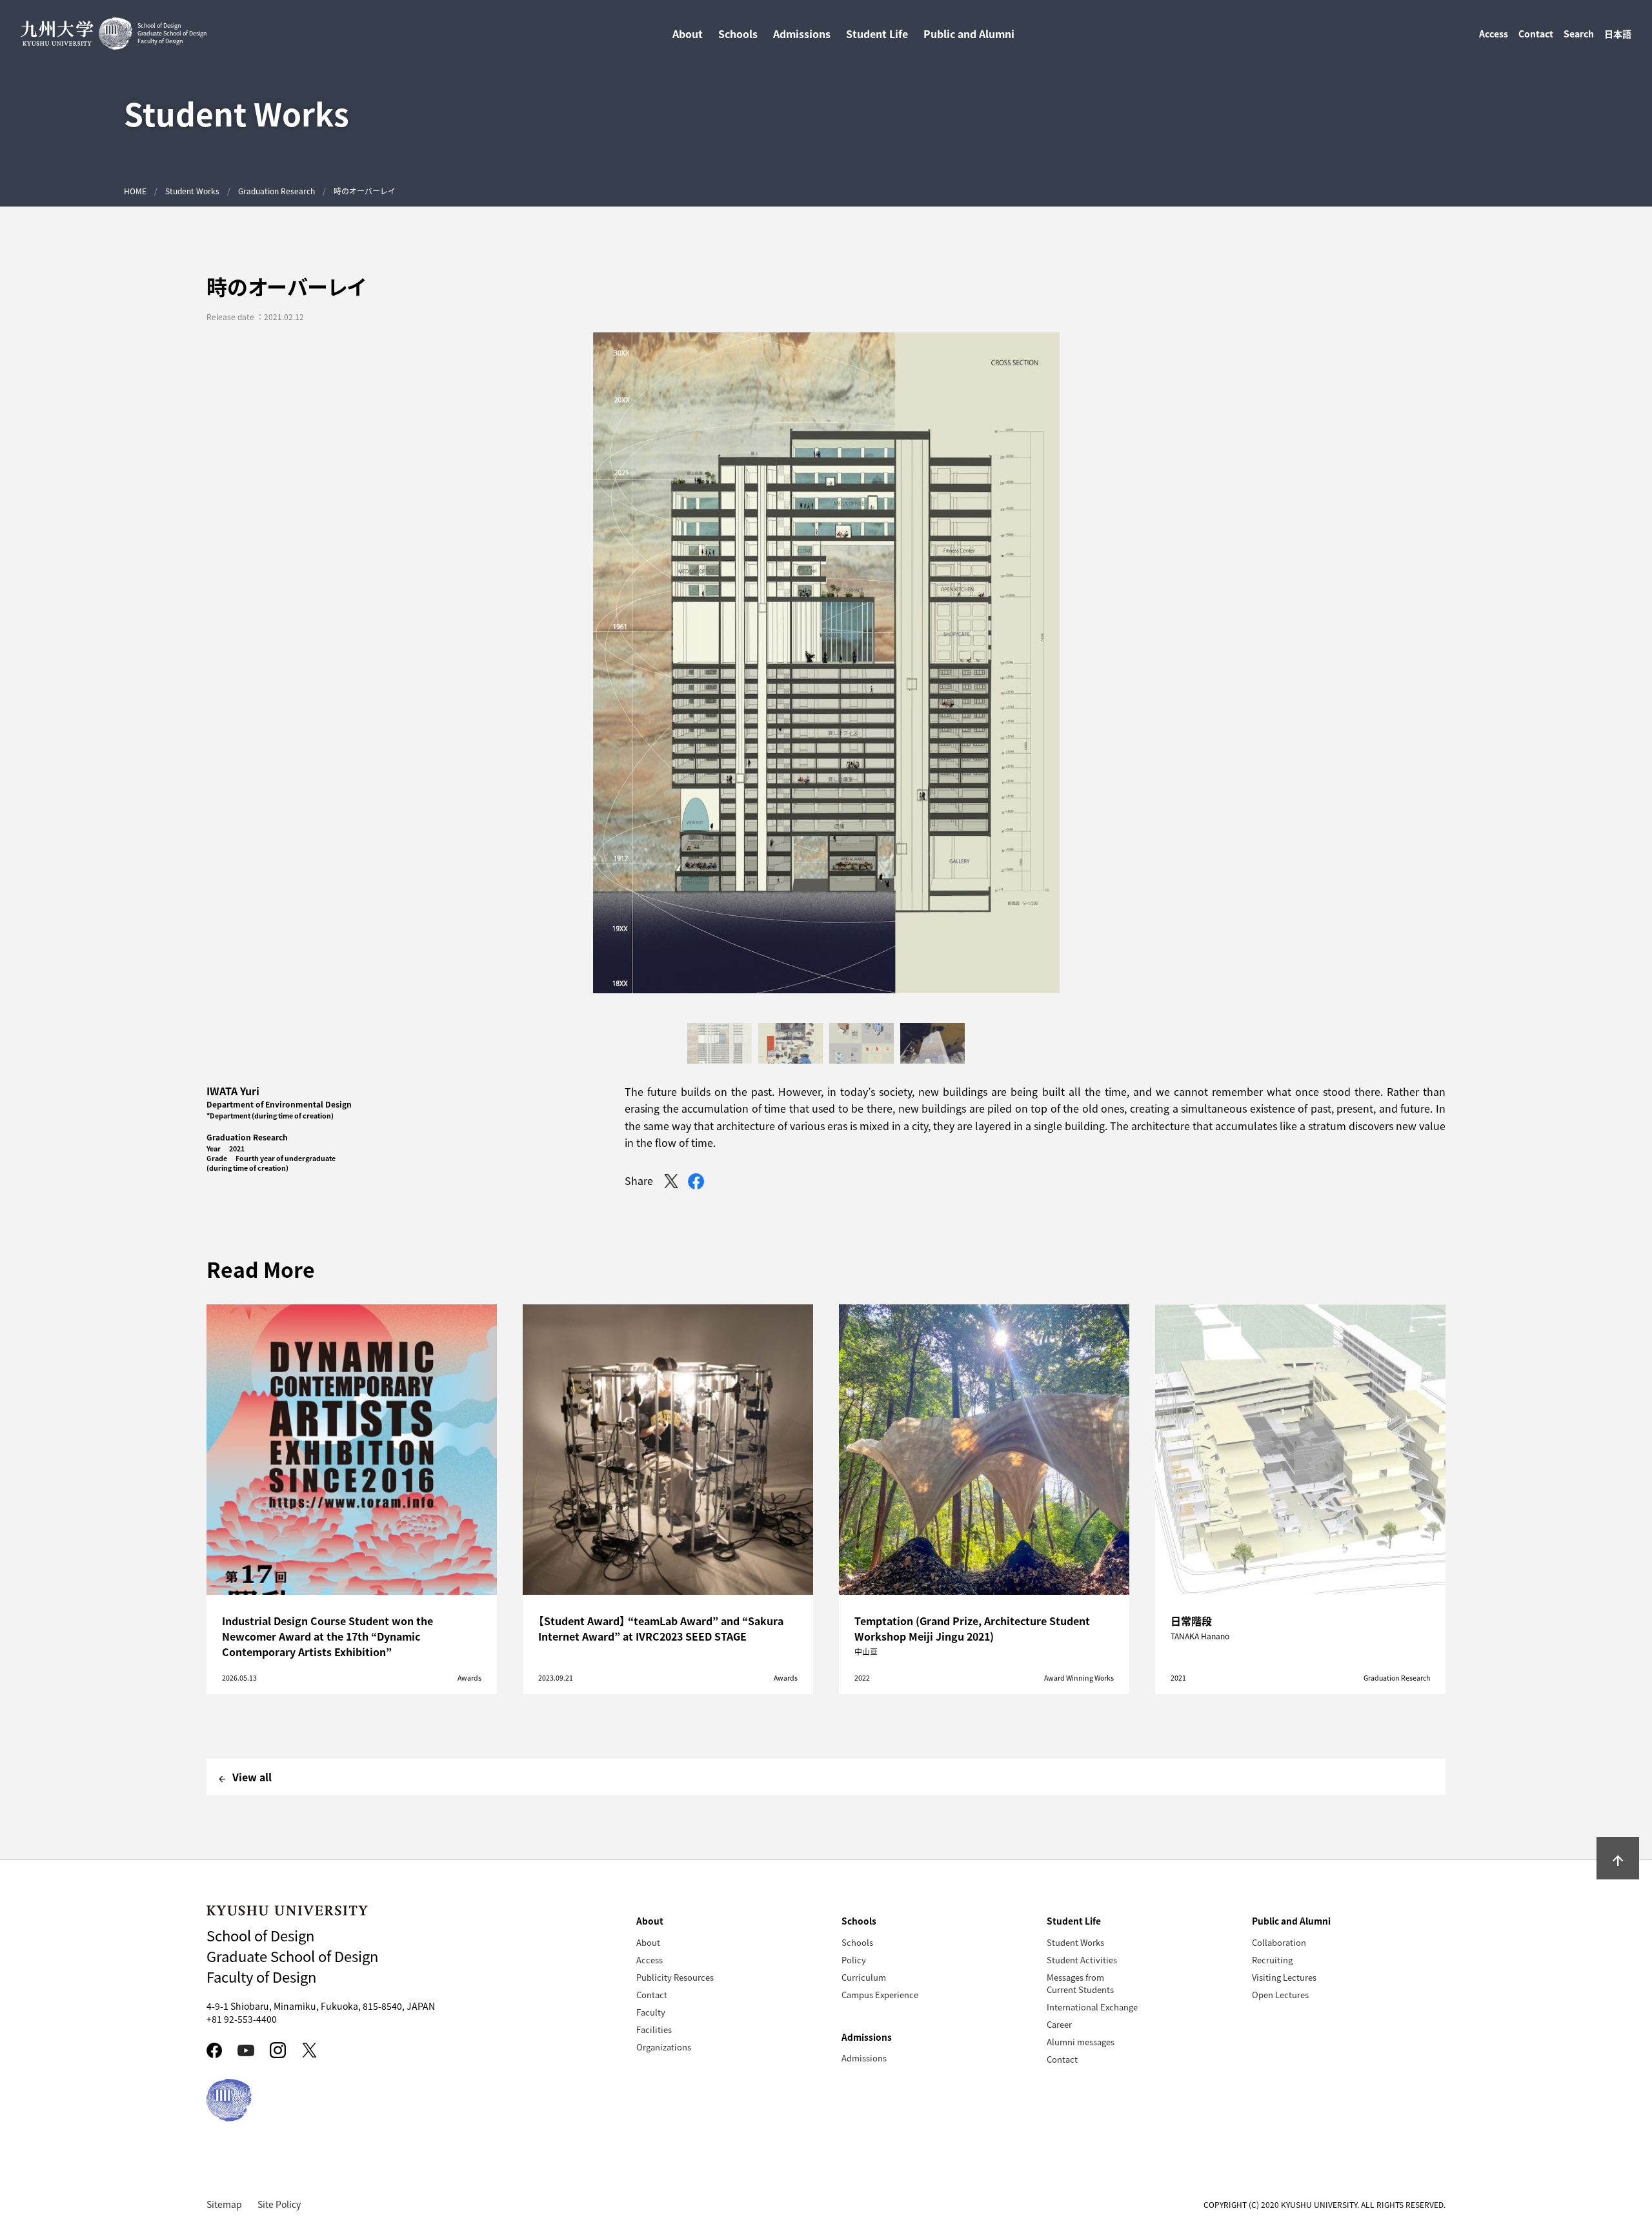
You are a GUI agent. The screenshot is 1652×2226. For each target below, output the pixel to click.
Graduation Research (277, 191)
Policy (854, 1960)
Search (1579, 34)
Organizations (664, 2047)
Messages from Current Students (1080, 1983)
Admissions (864, 2058)
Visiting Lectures (1284, 1977)
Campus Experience (880, 1995)
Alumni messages (1081, 2042)
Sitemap (224, 2204)
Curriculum (864, 1977)
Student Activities (1082, 1960)
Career (1059, 2024)
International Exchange (1092, 2007)
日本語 (1618, 34)
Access (1494, 34)
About (648, 1942)
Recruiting (1272, 1960)
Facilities (654, 2029)
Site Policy (279, 2204)
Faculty (651, 2012)
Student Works (192, 191)
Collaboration (1279, 1942)
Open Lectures (1280, 1995)
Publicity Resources (675, 1977)
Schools (857, 1942)
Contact (1536, 34)
